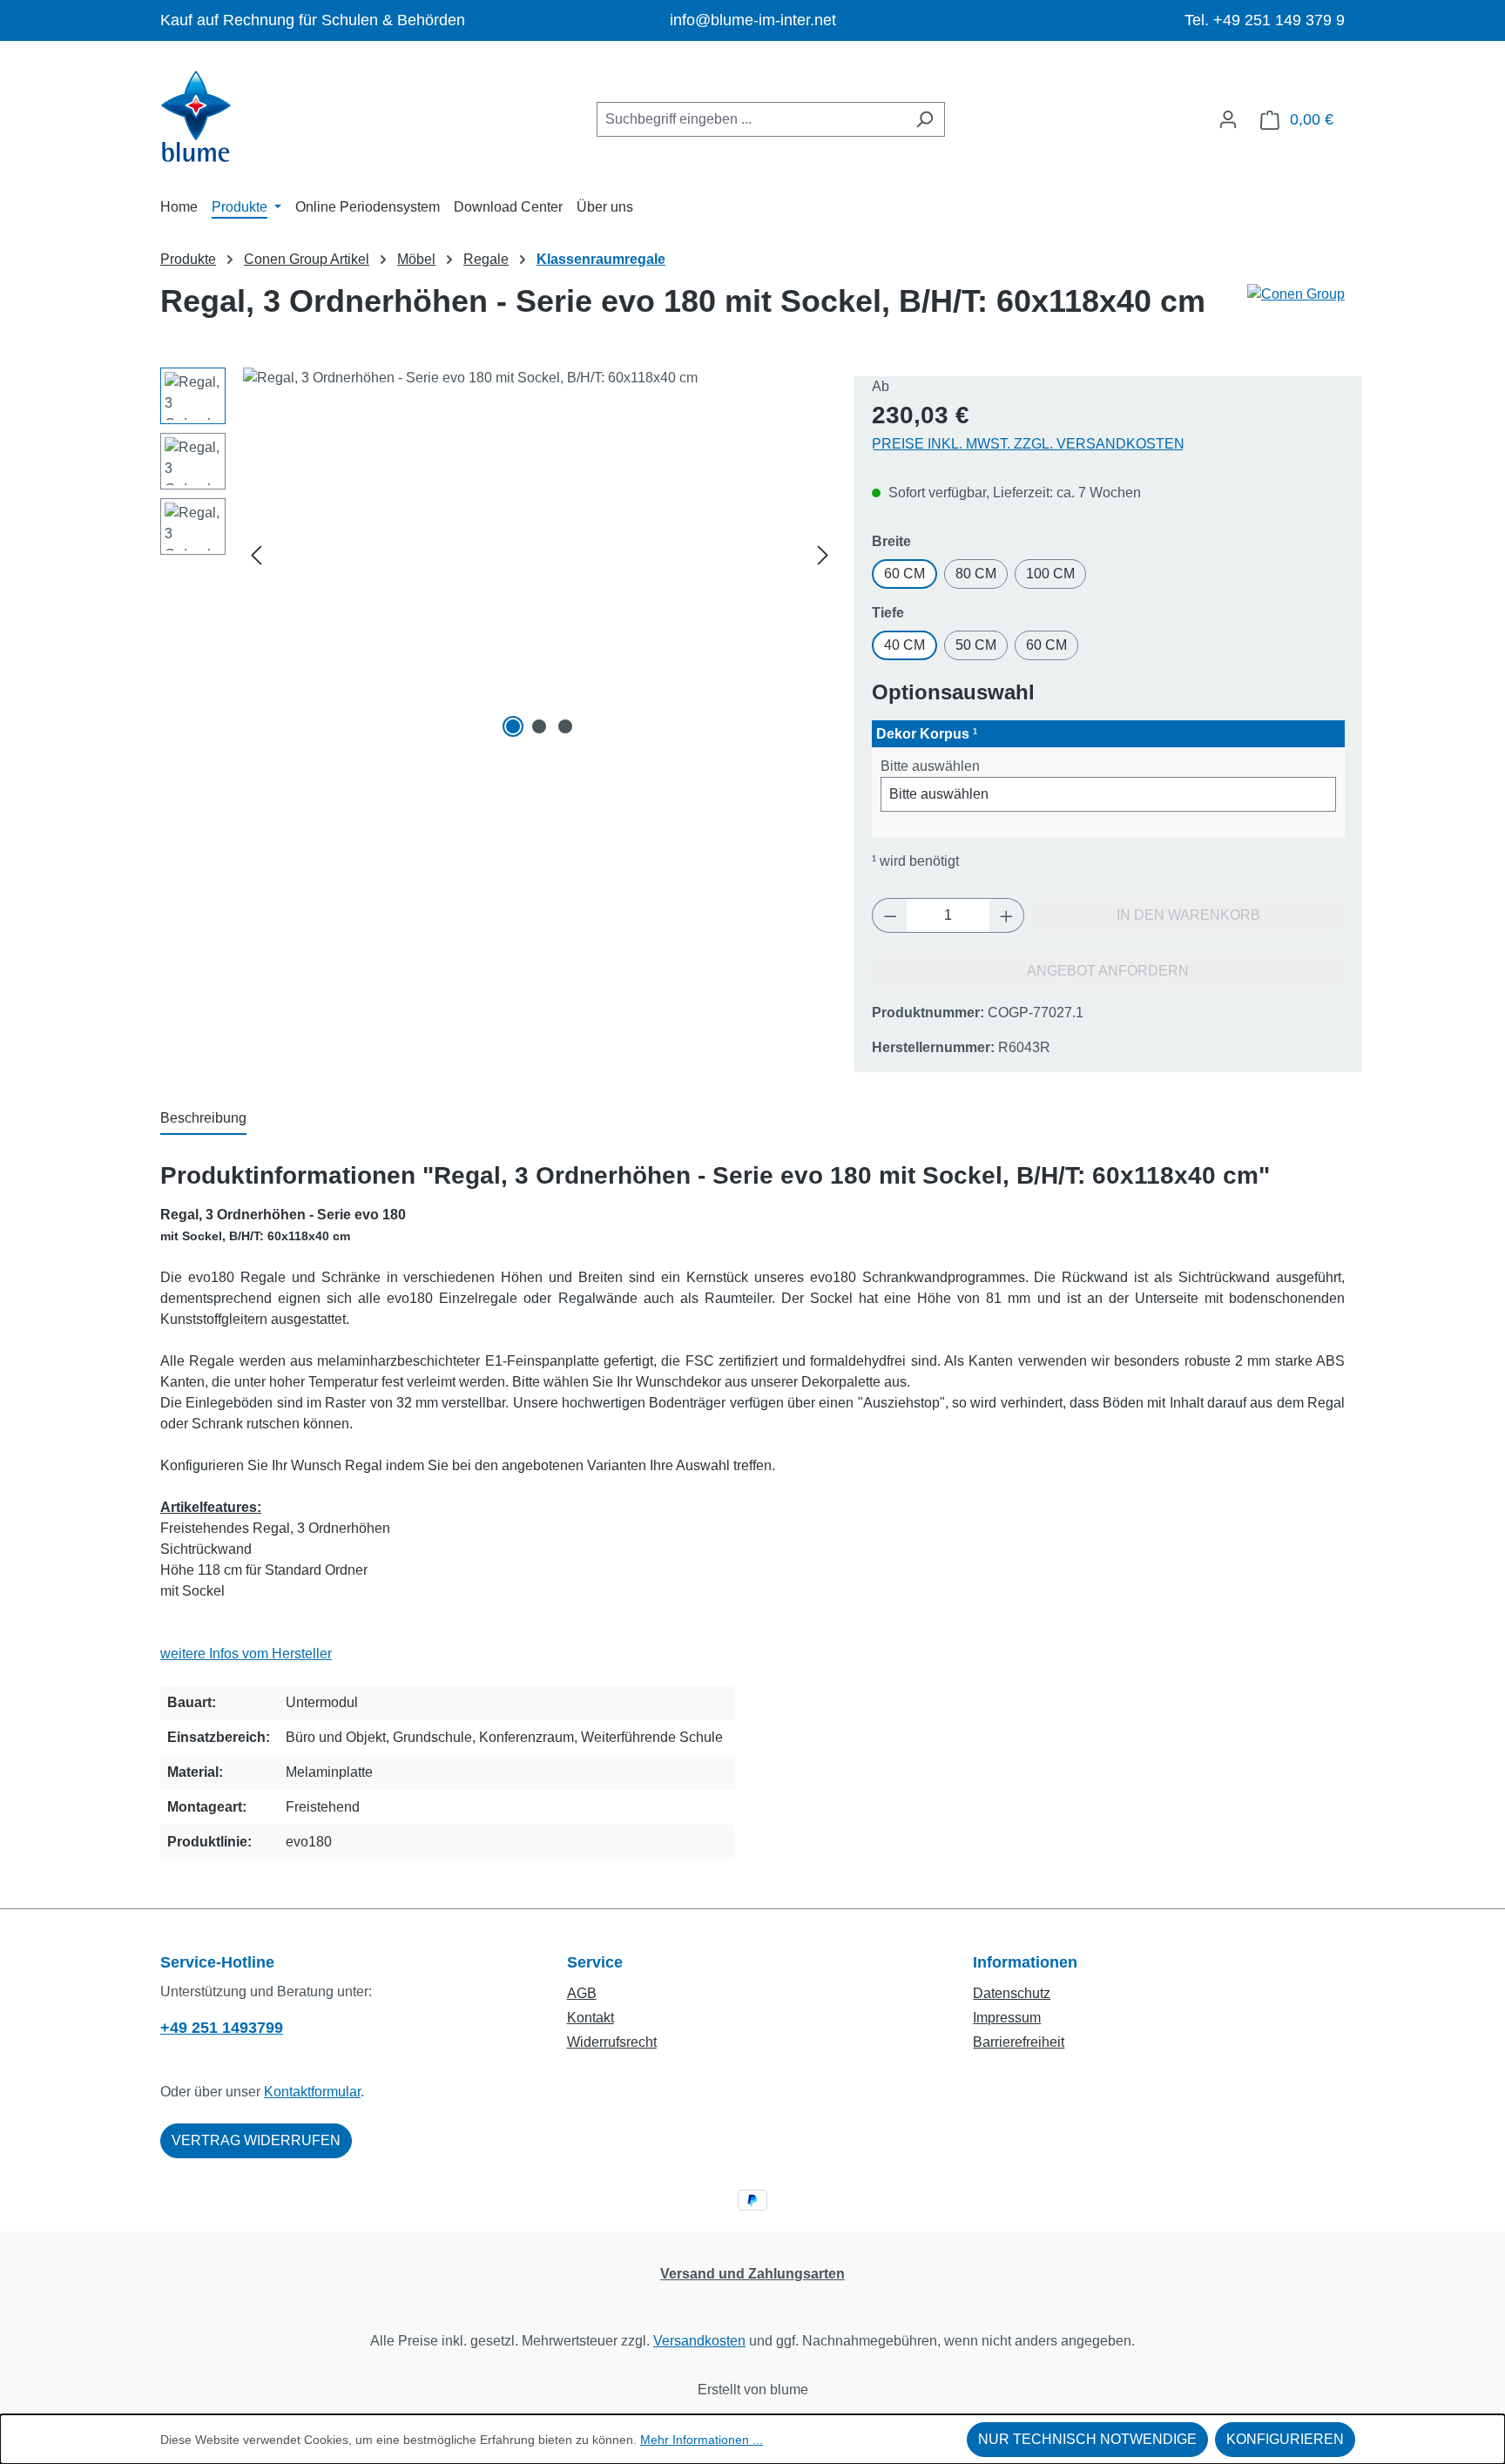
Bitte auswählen (930, 766)
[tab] (203, 1119)
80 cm (976, 574)
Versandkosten (699, 2341)
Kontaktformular (312, 2092)
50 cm (976, 645)
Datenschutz (1012, 1993)
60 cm (904, 574)
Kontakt (591, 2018)
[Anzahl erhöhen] (1007, 915)
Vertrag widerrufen (256, 2140)
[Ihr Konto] (1228, 119)
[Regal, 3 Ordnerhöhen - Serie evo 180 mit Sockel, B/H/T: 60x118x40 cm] (540, 555)
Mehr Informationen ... (702, 2440)
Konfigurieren (1285, 2439)
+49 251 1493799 (222, 2028)
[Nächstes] (823, 555)
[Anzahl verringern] (890, 915)
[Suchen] (925, 119)
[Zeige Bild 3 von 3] (565, 726)
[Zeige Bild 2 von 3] (539, 726)
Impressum (1007, 2018)
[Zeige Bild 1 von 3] (513, 726)
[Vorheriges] (256, 555)
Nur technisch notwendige (1087, 2439)
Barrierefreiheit (1019, 2042)
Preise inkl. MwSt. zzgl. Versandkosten (1028, 444)
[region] (499, 555)
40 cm (904, 645)
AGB (582, 1993)
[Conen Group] (1296, 308)
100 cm (1050, 574)
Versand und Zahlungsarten (752, 2274)
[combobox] (751, 119)
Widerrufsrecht (612, 2042)
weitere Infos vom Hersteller (246, 1654)
